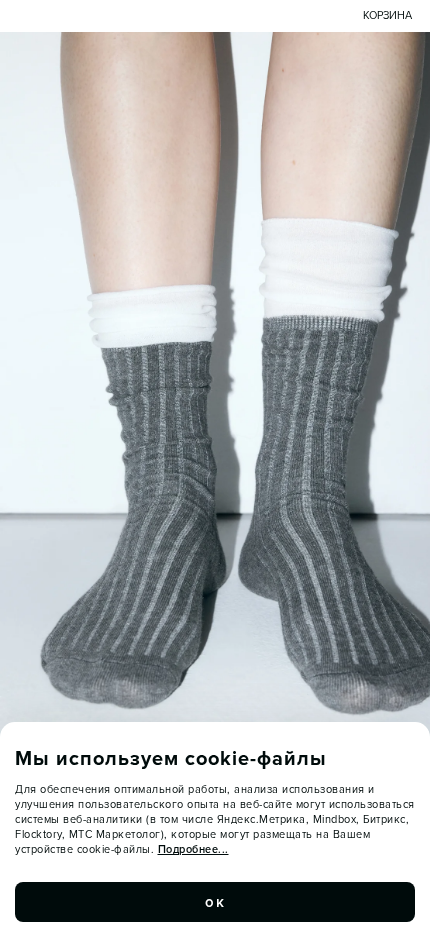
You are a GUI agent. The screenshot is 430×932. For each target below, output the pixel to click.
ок (215, 902)
